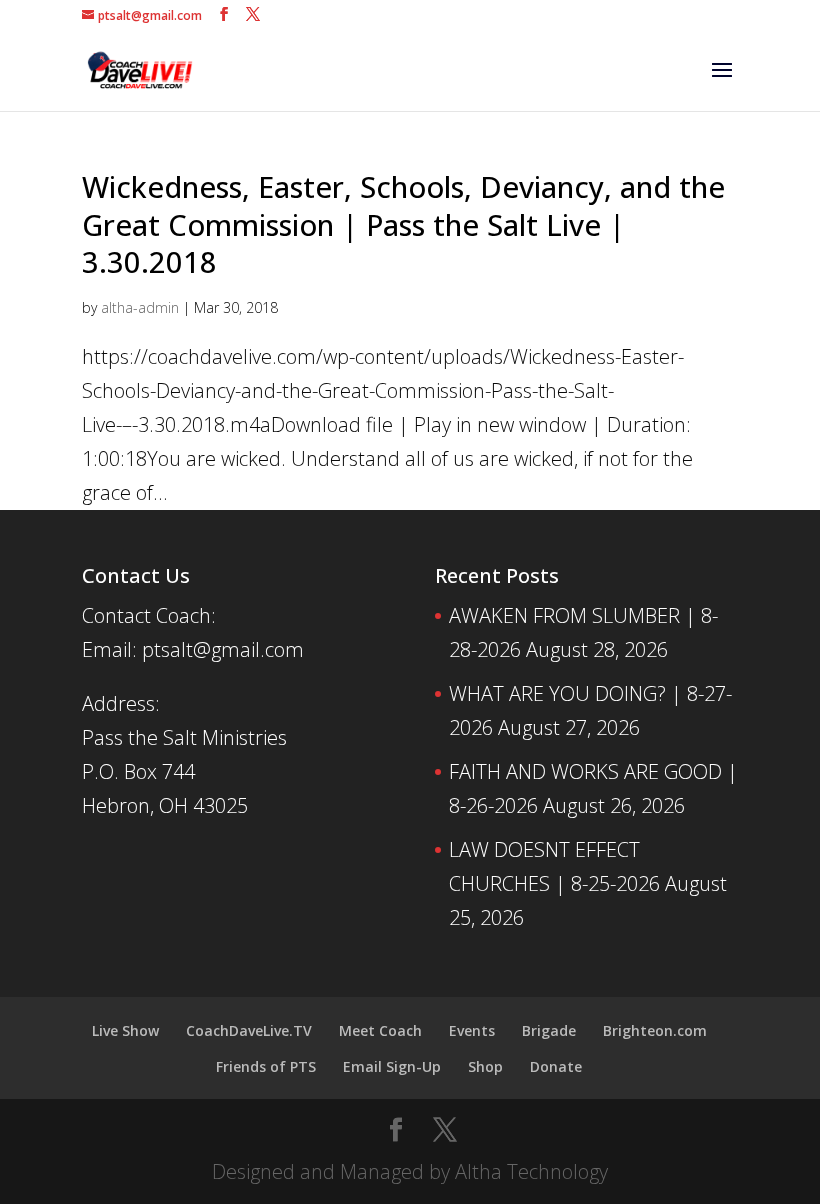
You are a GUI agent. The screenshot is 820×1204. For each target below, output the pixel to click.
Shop (485, 1066)
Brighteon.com (655, 1030)
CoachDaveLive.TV (249, 1030)
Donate (556, 1066)
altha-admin (140, 307)
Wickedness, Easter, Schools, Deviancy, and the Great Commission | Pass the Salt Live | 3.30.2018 (403, 224)
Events (472, 1030)
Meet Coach (380, 1030)
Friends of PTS (266, 1066)
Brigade (549, 1030)
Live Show (125, 1030)
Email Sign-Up (392, 1066)
